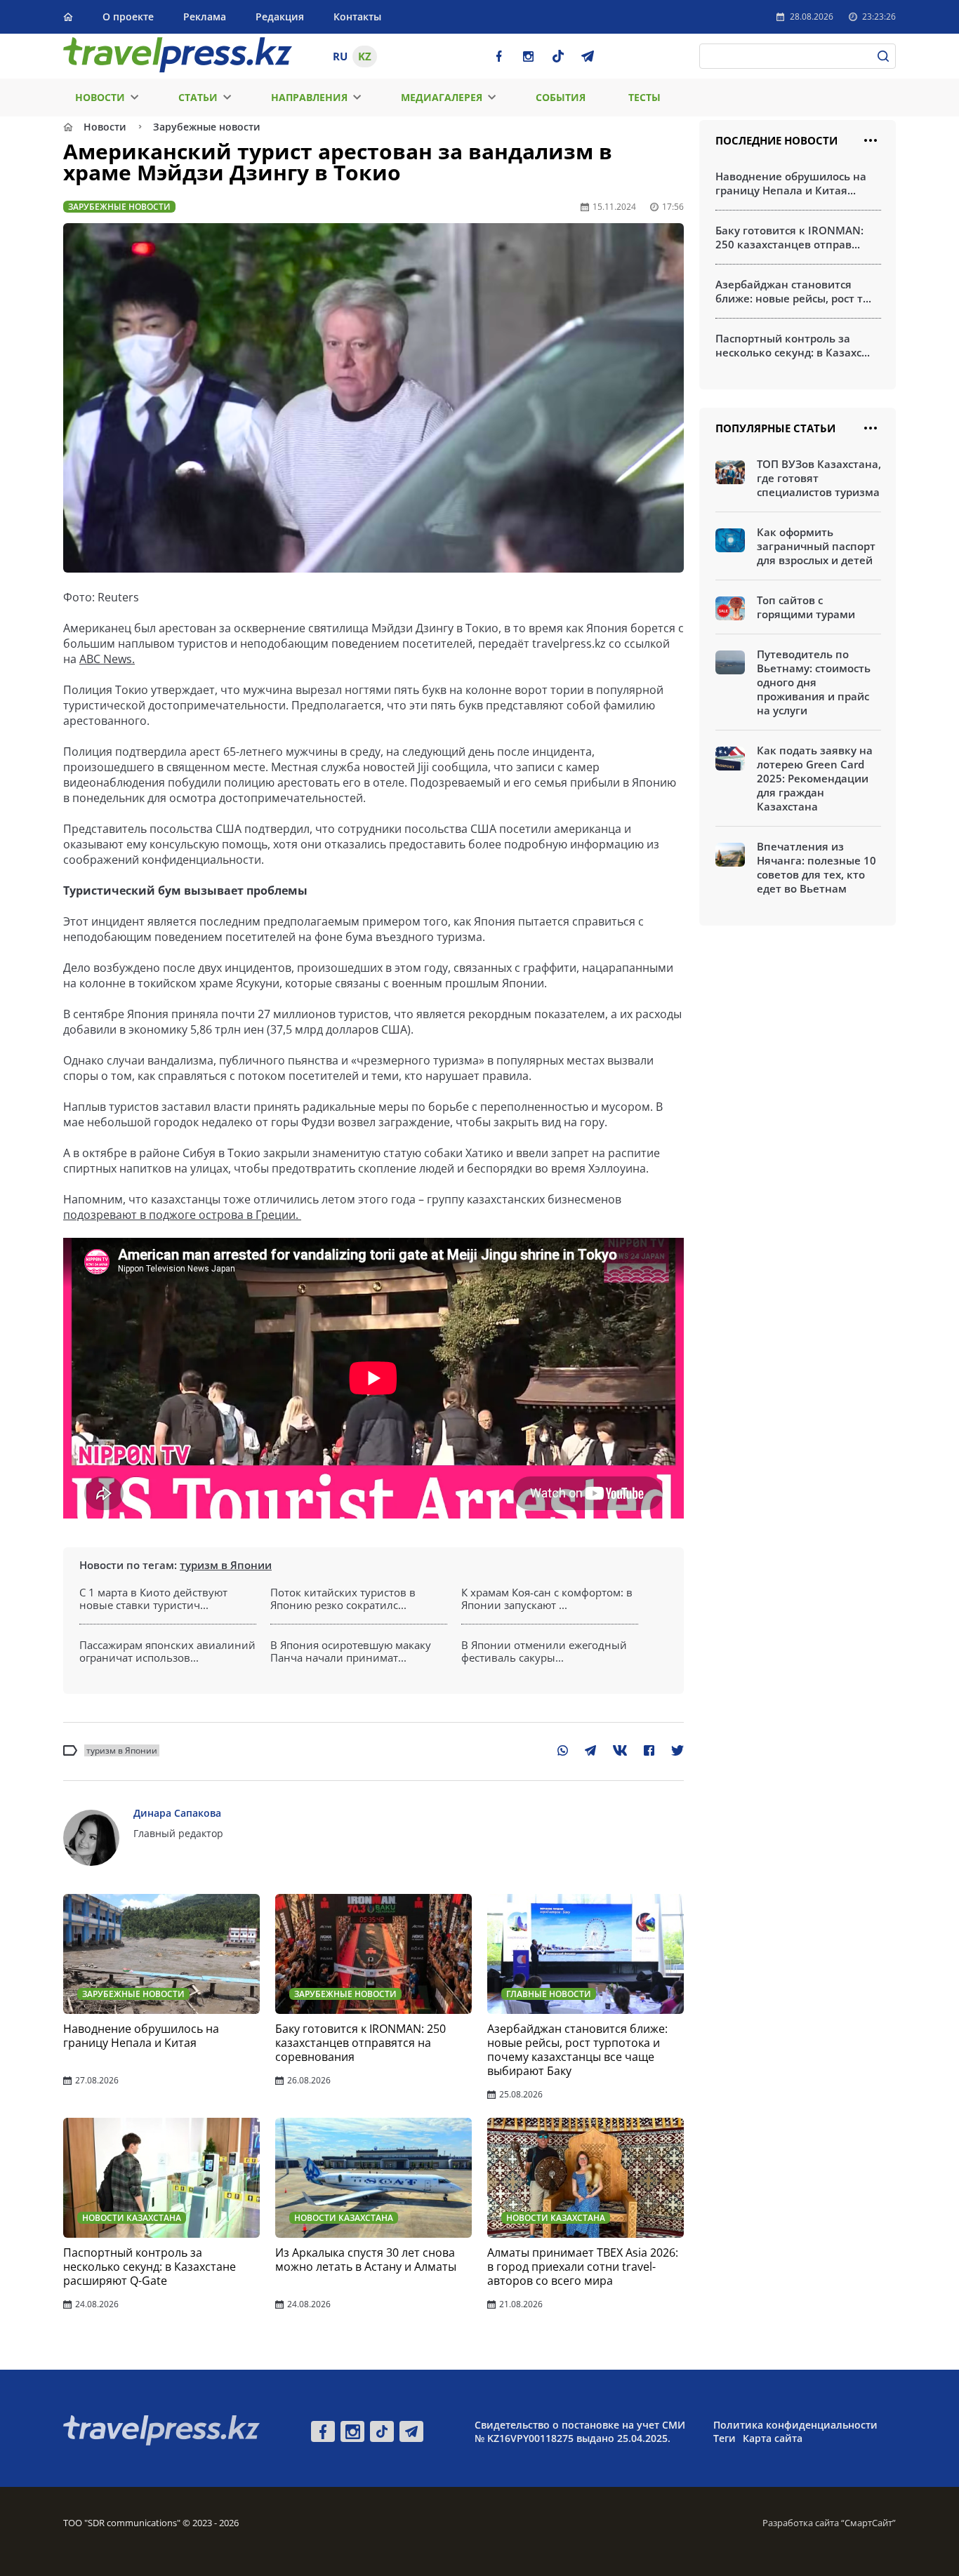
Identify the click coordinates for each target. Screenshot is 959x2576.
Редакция (280, 16)
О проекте (128, 16)
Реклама (205, 16)
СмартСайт (868, 2523)
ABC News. (107, 659)
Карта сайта (773, 2438)
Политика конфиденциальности (795, 2425)
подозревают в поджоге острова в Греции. (182, 1215)
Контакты (357, 16)
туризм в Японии (226, 1565)
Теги (725, 2438)
